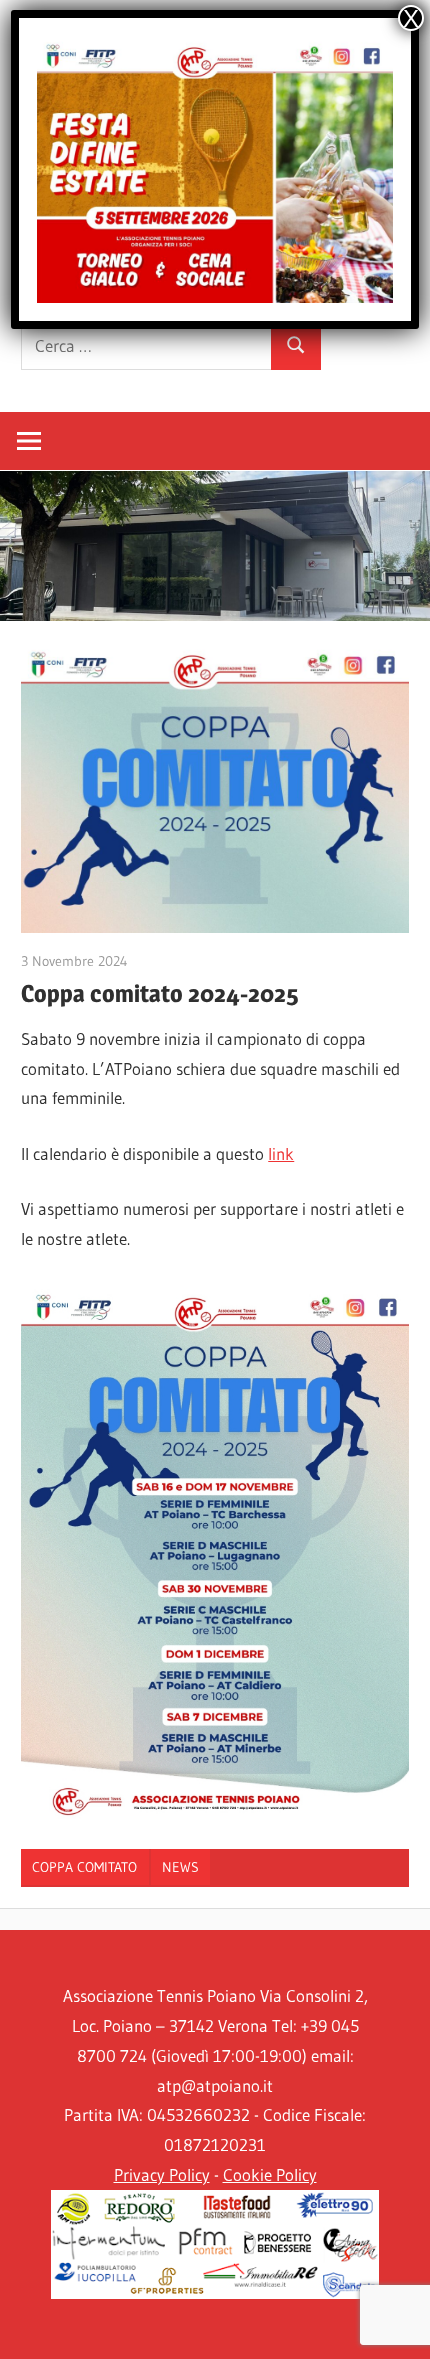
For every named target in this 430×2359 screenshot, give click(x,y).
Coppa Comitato (84, 1867)
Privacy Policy (162, 2174)
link (281, 1153)
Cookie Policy (270, 2174)
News (180, 1867)
